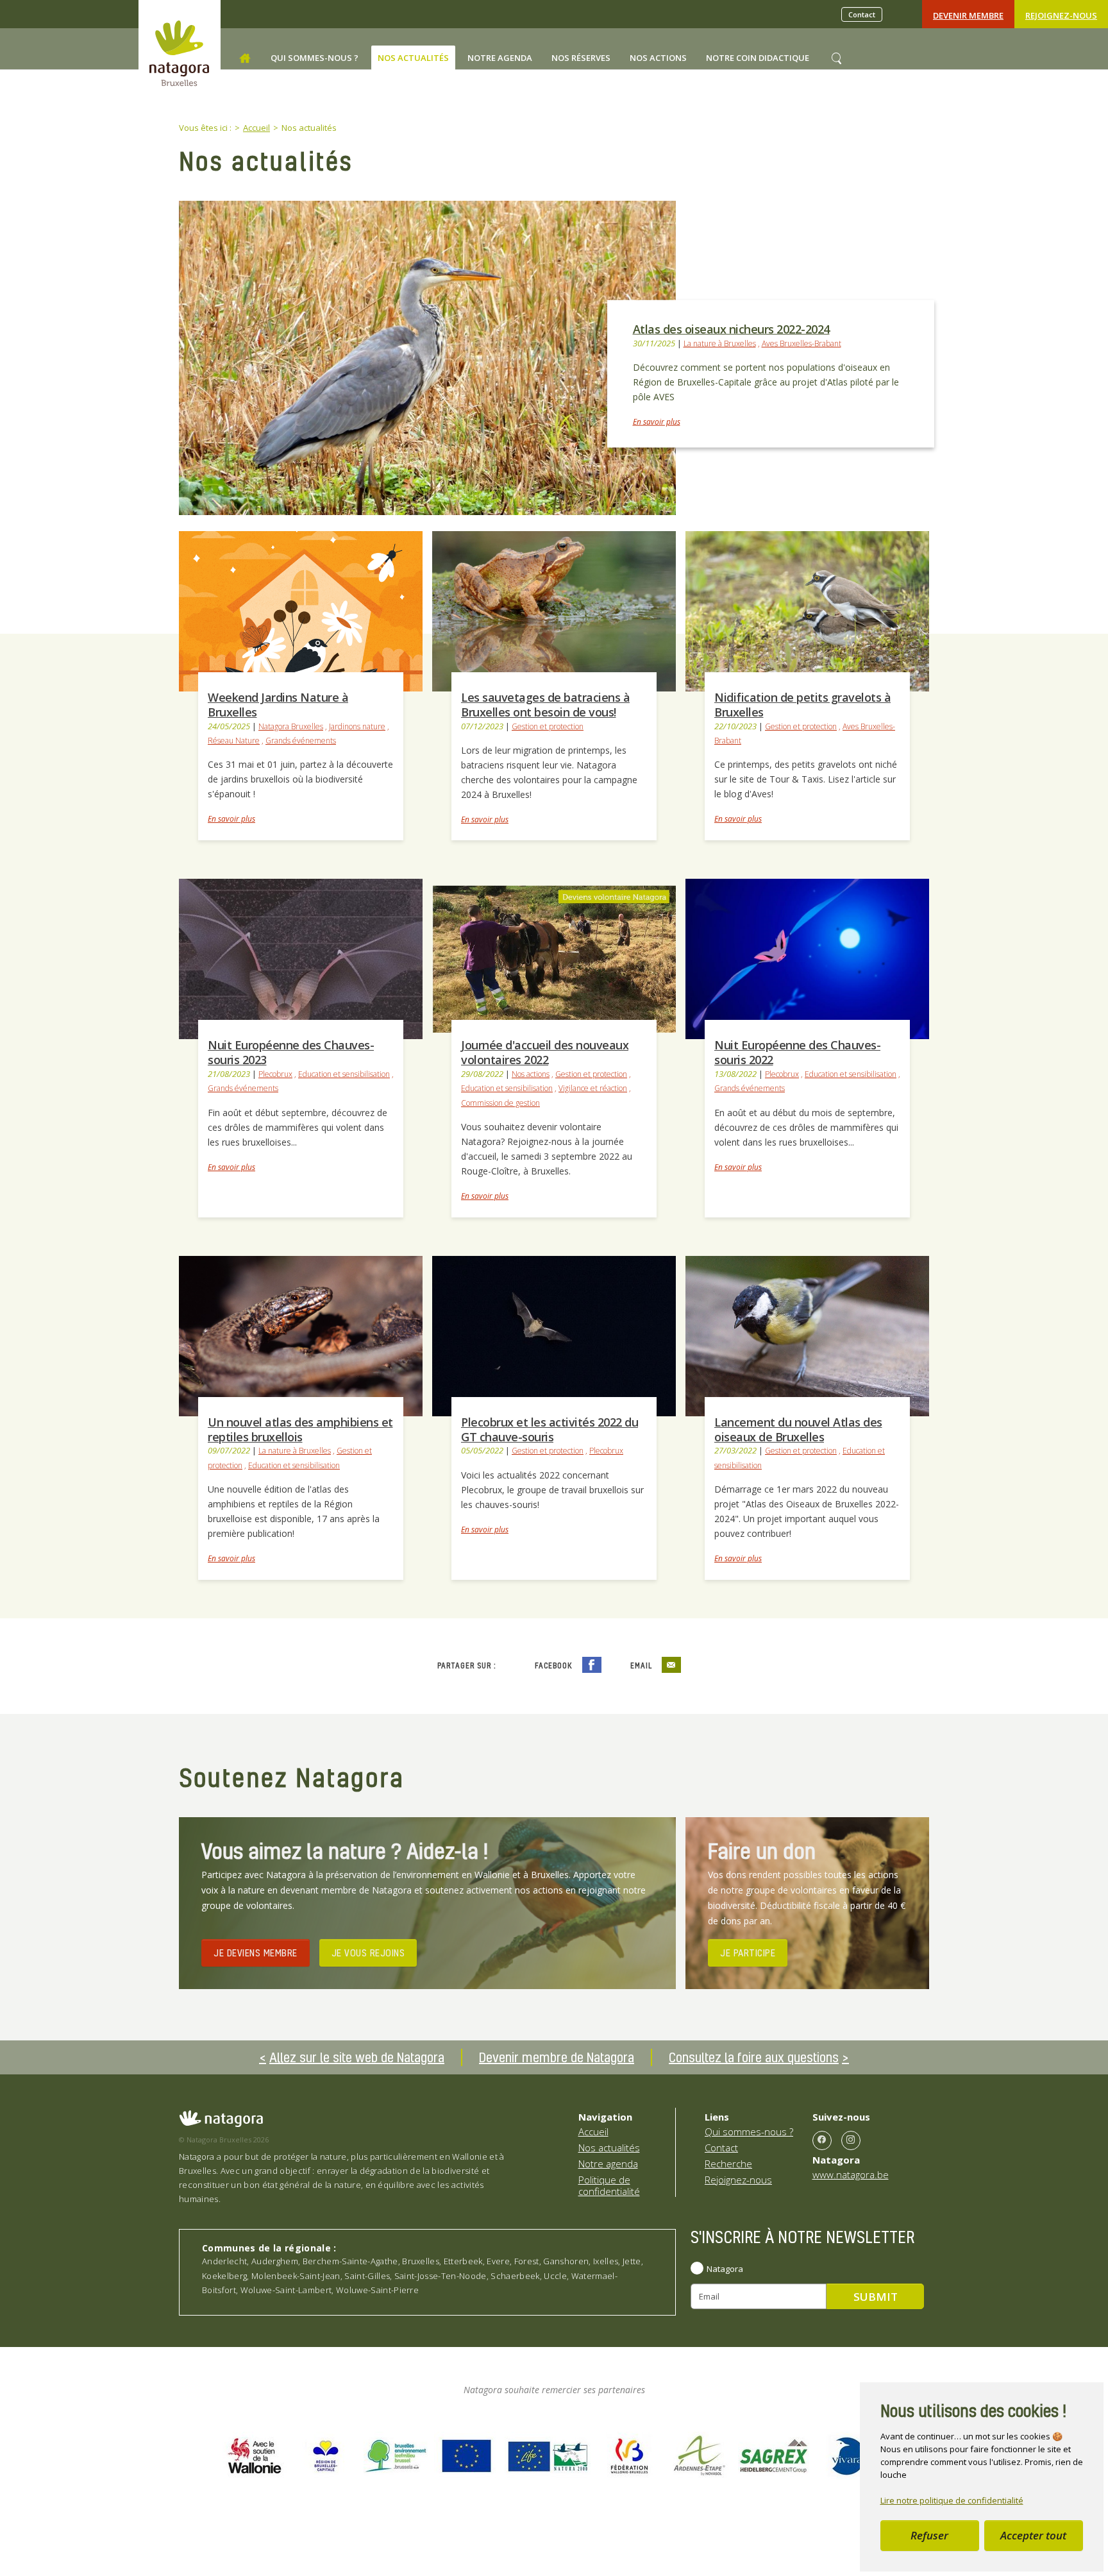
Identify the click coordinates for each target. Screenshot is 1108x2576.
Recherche (728, 2164)
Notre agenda (608, 2164)
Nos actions (531, 1074)
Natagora (725, 2269)
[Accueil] (245, 58)
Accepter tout (1033, 2535)
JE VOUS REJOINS (368, 1953)
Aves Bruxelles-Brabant (802, 343)
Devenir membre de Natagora (557, 2057)
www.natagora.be (851, 2174)
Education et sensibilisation (344, 1074)
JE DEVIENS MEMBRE (256, 1953)
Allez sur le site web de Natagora (357, 2057)
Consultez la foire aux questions (754, 2057)
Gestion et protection (548, 726)
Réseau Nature (234, 741)
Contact (862, 14)
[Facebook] (822, 2140)
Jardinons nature (357, 726)
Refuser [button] (929, 2535)
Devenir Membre (968, 15)
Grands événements (301, 741)
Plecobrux (275, 1074)
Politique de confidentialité (609, 2185)
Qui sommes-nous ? (749, 2131)
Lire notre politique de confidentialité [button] (952, 2500)
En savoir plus (657, 422)
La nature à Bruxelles (720, 343)
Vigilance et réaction (593, 1088)
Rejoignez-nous (1061, 15)
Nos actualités (609, 2148)
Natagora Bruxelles (291, 726)
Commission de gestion (500, 1103)
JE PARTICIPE (748, 1953)
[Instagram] (851, 2140)
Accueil (593, 2131)
